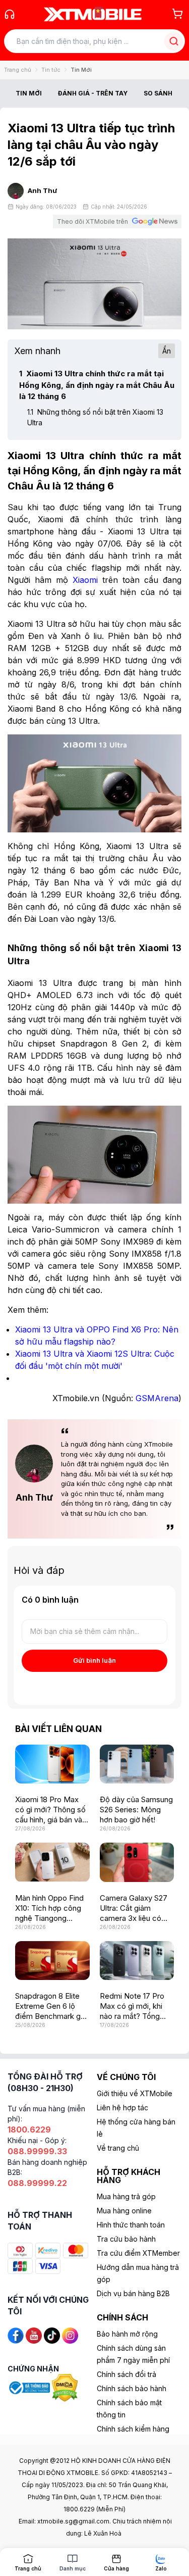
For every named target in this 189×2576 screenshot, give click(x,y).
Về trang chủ (118, 2148)
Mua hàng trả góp (126, 2196)
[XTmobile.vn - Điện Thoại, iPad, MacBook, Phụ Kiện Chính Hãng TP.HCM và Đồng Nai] (93, 14)
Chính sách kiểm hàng (133, 2429)
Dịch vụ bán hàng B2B (133, 2293)
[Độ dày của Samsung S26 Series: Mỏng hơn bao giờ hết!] (137, 1764)
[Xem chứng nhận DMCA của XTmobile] (66, 2387)
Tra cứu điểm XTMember (138, 2253)
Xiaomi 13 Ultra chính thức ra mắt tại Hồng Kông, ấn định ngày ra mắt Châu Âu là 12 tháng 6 (97, 385)
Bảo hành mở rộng (127, 2334)
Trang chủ (18, 70)
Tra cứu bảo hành (126, 2239)
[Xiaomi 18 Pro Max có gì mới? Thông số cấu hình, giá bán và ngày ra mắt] (52, 1764)
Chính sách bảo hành (132, 2388)
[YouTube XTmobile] (34, 2335)
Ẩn (167, 351)
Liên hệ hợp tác (122, 2108)
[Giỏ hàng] (177, 14)
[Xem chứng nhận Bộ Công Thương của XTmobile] (30, 2387)
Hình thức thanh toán (131, 2225)
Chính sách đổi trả (127, 2374)
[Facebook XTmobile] (16, 2335)
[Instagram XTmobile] (70, 2335)
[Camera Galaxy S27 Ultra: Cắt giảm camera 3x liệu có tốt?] (137, 1862)
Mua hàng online (124, 2211)
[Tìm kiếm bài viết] (174, 41)
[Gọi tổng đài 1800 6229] (10, 14)
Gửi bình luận (94, 1660)
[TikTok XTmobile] (52, 2335)
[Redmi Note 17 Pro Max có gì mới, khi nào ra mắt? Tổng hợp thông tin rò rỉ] (137, 1961)
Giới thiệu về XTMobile (135, 2093)
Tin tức (51, 70)
